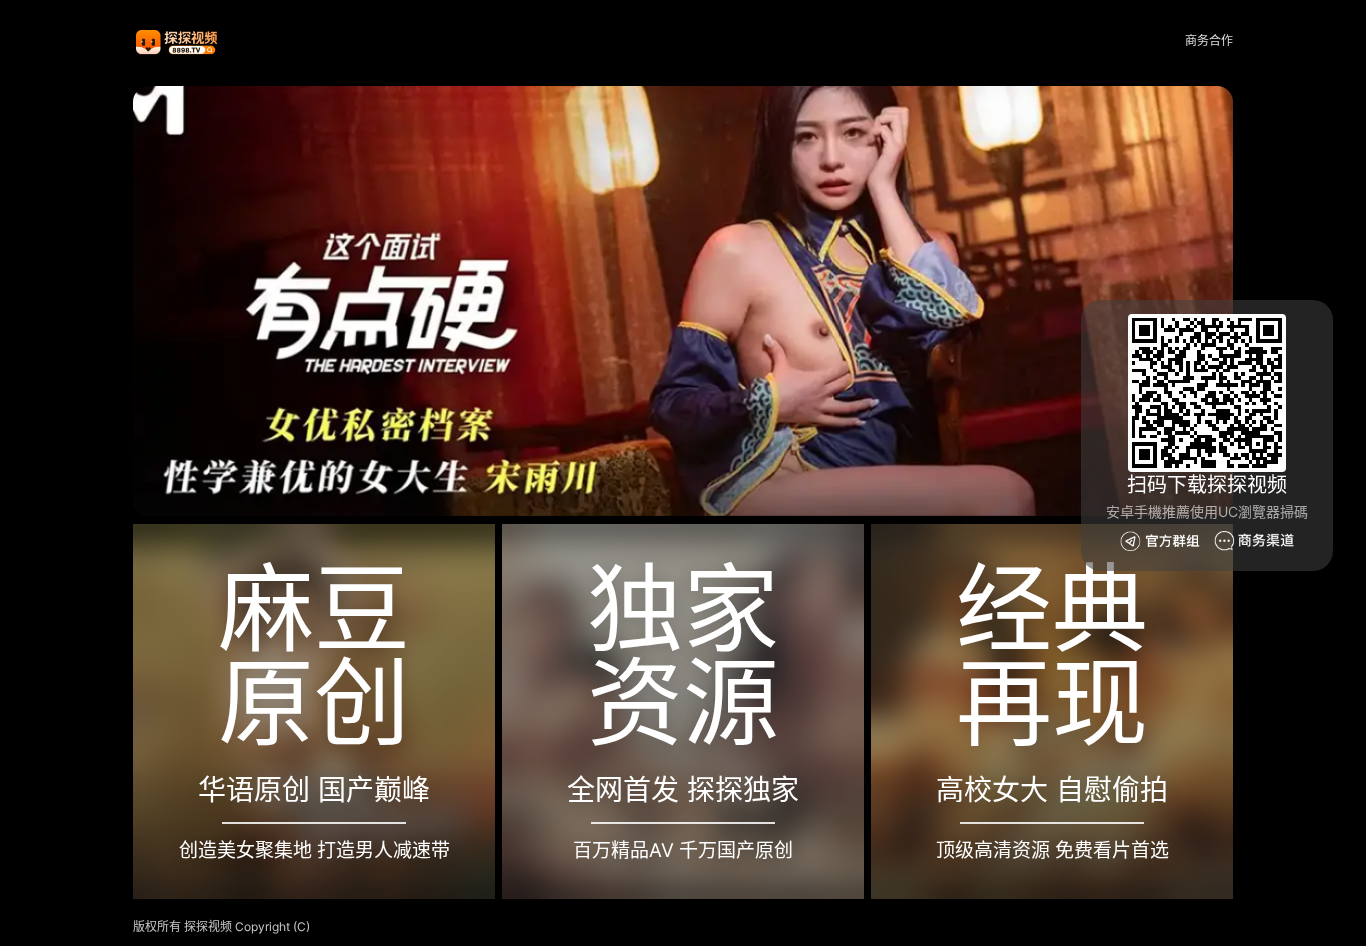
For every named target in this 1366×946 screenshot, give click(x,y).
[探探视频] (178, 41)
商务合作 (1209, 40)
